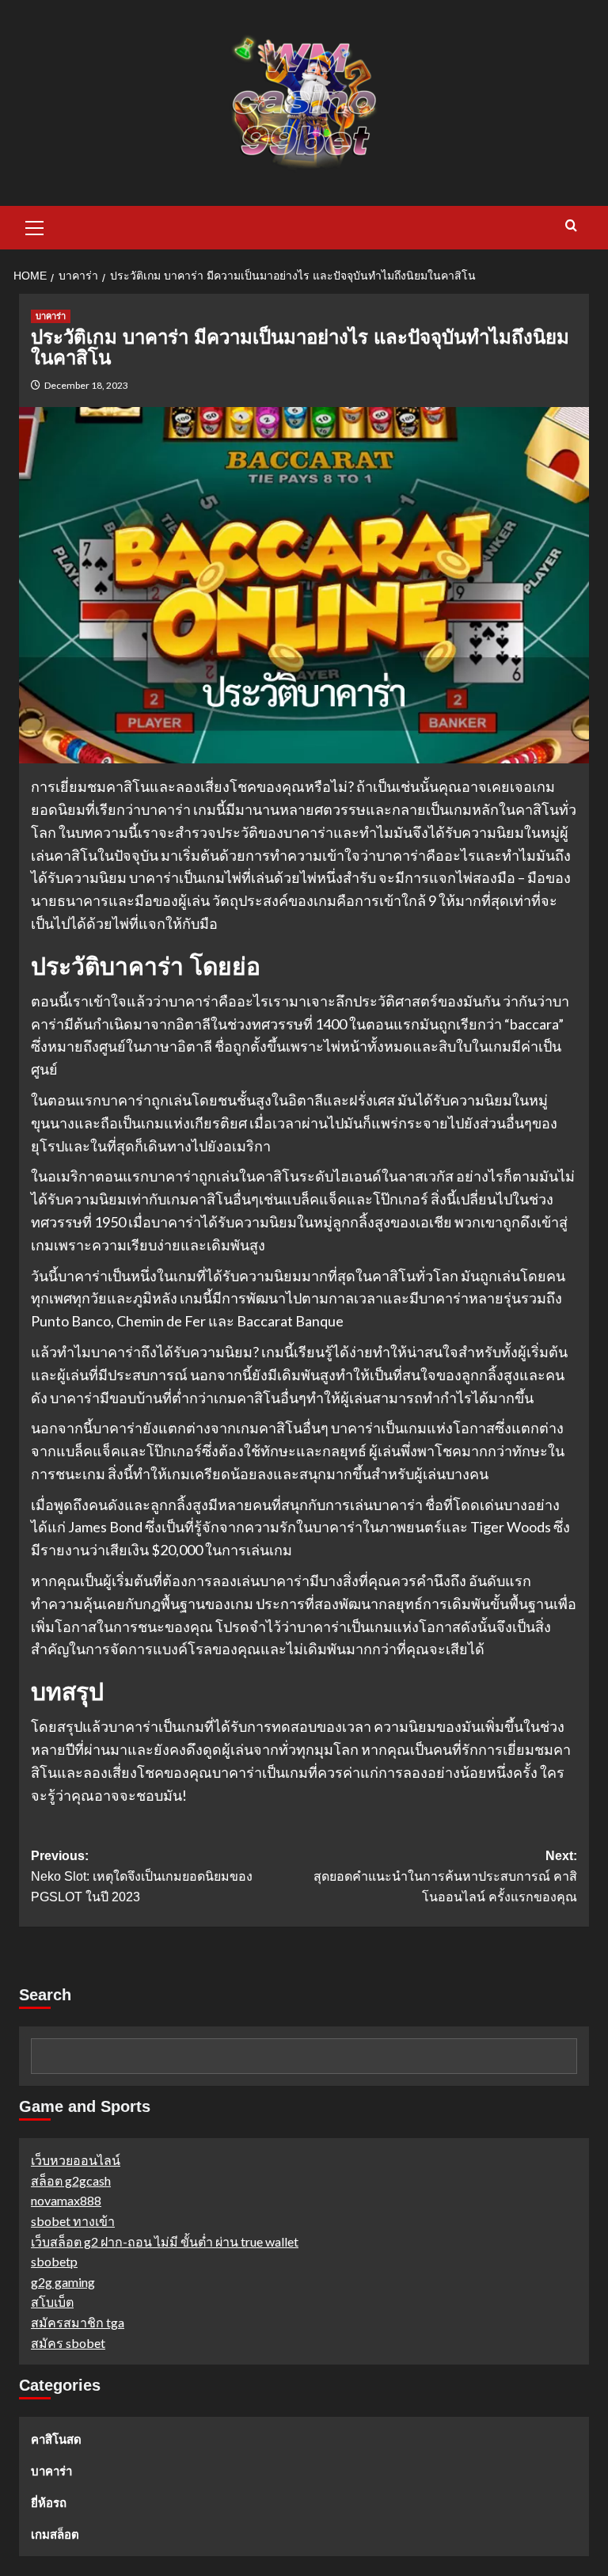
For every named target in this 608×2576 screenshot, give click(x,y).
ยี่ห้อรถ (49, 2502)
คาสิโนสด (56, 2439)
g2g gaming (63, 2282)
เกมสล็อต (55, 2534)
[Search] (571, 226)
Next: (445, 1876)
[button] (35, 226)
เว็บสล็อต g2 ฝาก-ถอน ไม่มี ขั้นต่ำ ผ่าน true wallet (165, 2241)
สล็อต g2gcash (71, 2180)
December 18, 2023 (86, 385)
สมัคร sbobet (68, 2343)
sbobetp (54, 2261)
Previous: (142, 1876)
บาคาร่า (51, 316)
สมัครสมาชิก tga (78, 2322)
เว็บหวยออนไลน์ (76, 2160)
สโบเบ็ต (52, 2302)
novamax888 (66, 2200)
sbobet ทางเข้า (73, 2221)
